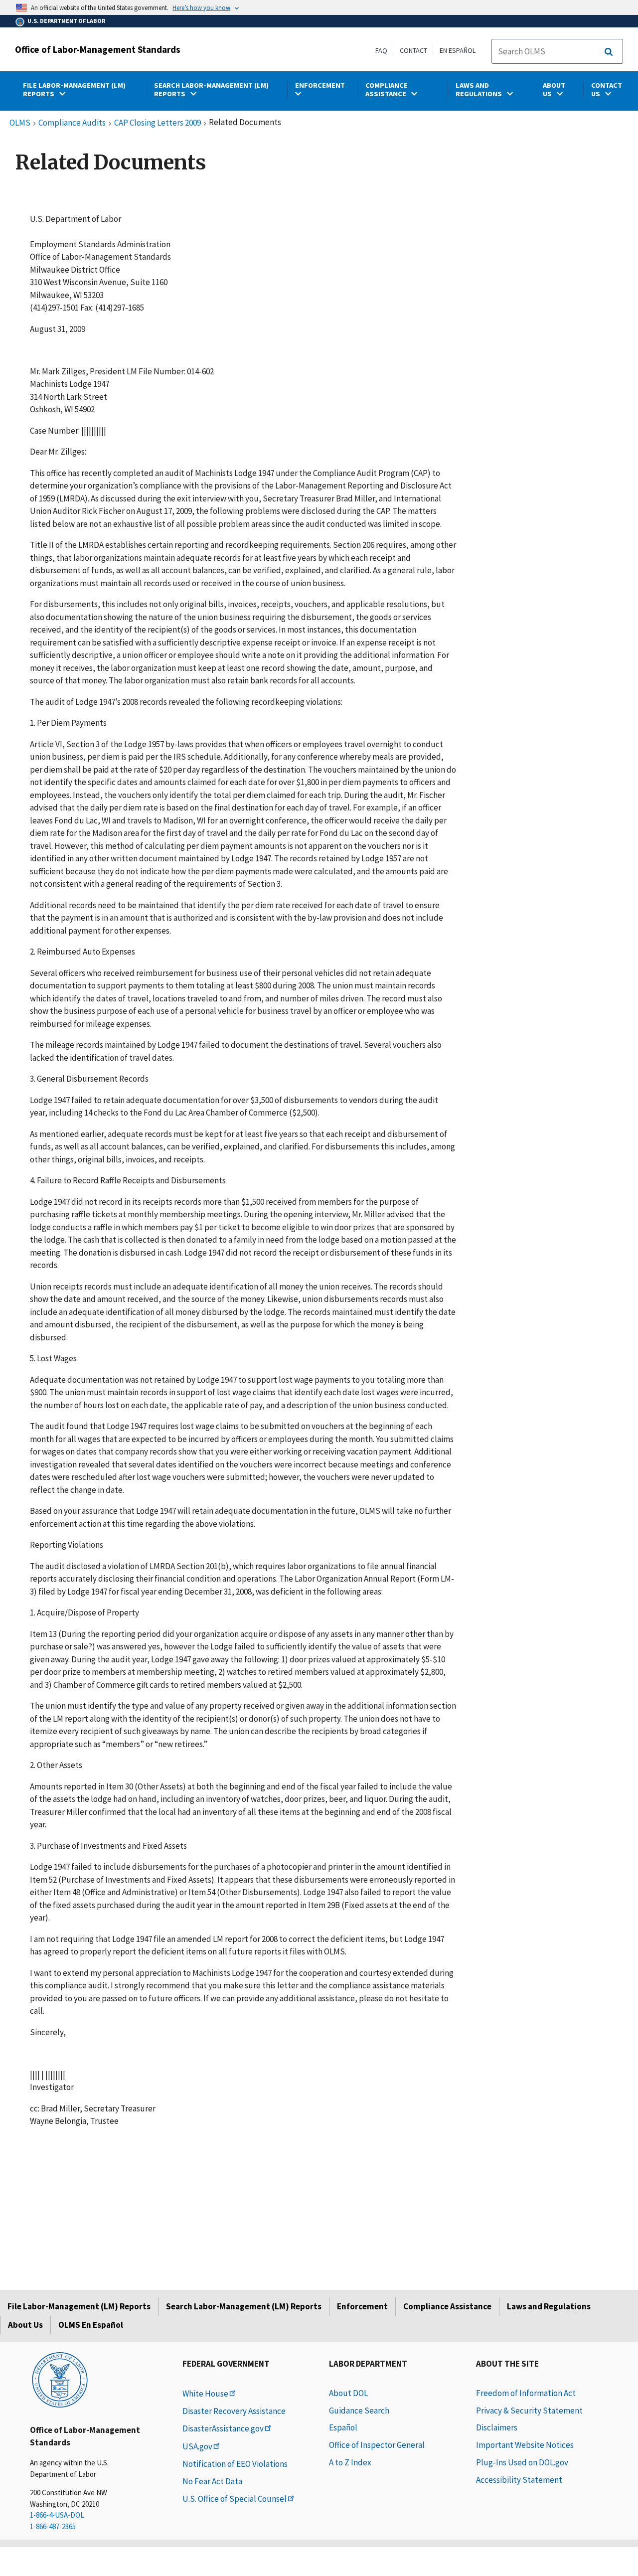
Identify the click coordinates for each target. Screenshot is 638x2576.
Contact (413, 50)
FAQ (381, 50)
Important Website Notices (525, 2445)
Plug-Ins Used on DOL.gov (522, 2462)
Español (343, 2427)
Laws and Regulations (549, 2306)
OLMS (20, 123)
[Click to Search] (609, 52)
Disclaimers (497, 2427)
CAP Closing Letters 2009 (158, 123)
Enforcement (362, 2306)
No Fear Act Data (212, 2481)
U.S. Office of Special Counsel (235, 2499)
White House (205, 2394)
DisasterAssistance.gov (223, 2428)
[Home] (60, 2379)
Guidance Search (359, 2411)
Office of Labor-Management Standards (98, 49)
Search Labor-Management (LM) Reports (244, 2306)
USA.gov (197, 2446)
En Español (458, 50)
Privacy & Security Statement (529, 2411)
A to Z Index (350, 2462)
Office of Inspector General (377, 2445)
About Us (25, 2325)
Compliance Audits (72, 123)
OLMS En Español (91, 2325)
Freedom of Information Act (526, 2393)
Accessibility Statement (519, 2480)
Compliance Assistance (447, 2306)
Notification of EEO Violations (235, 2464)
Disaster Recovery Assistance (234, 2411)
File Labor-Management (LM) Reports (79, 2306)
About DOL (348, 2393)
